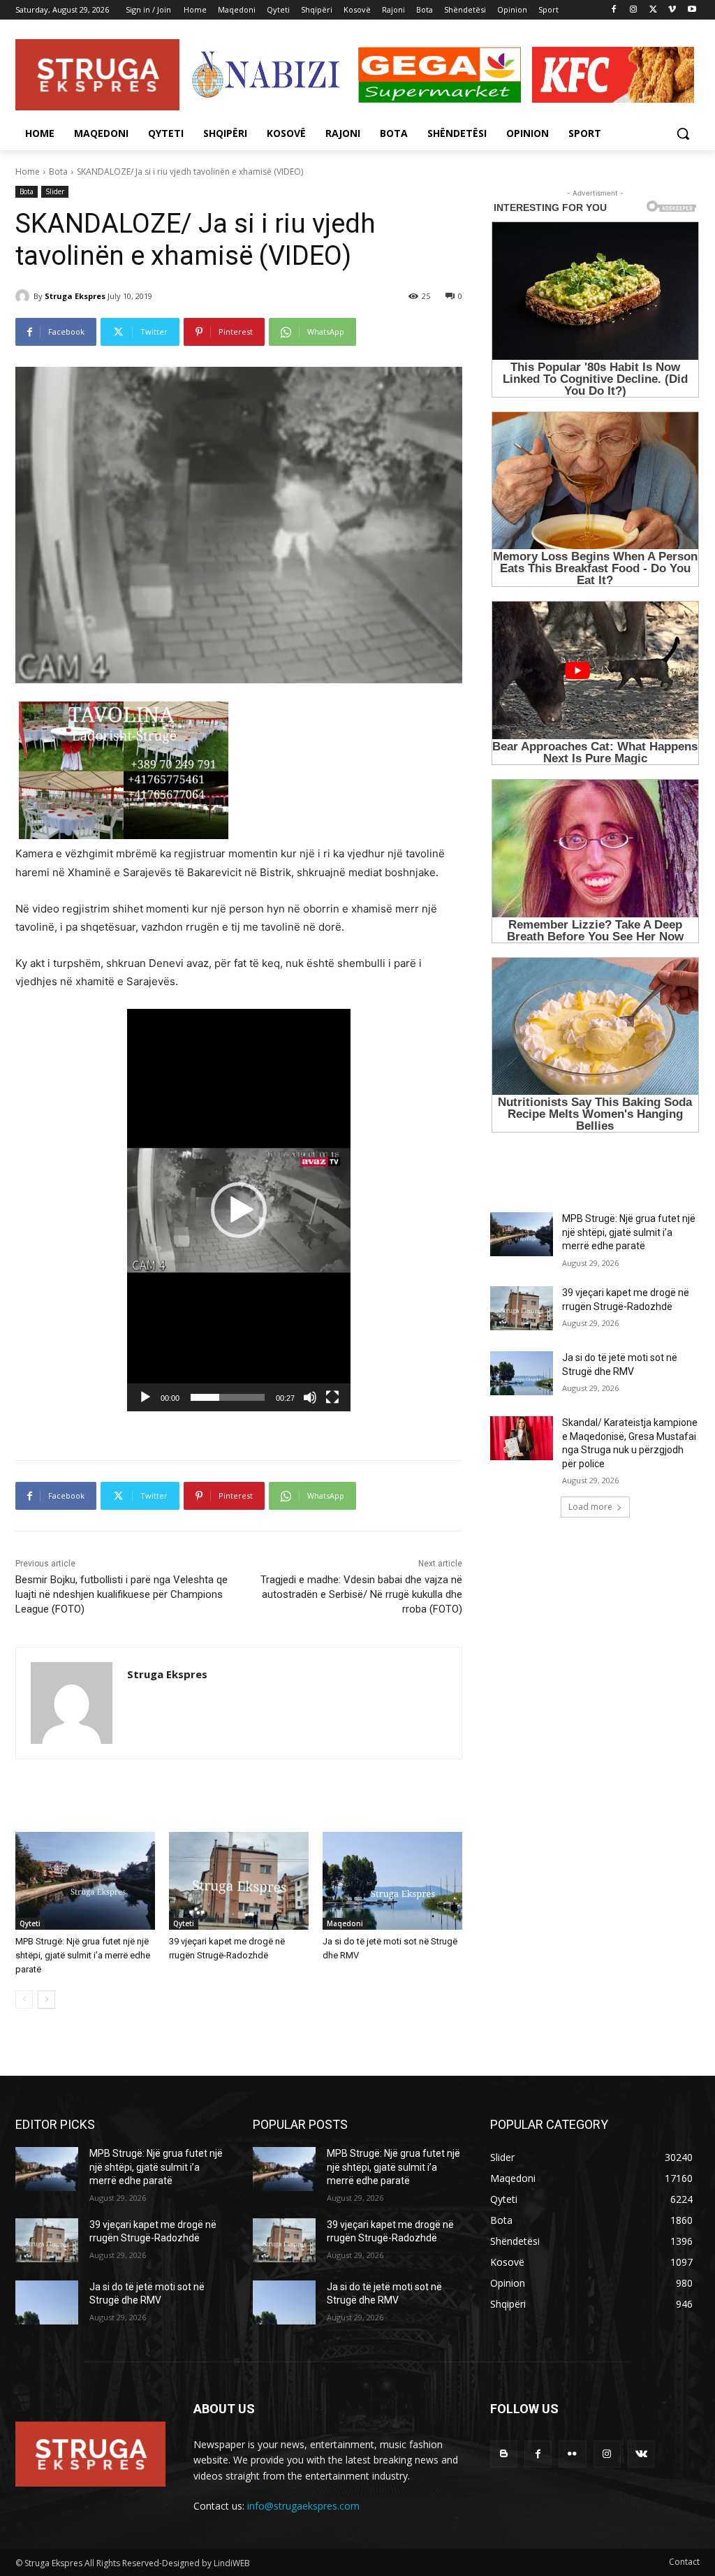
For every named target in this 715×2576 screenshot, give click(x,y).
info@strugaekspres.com (303, 2506)
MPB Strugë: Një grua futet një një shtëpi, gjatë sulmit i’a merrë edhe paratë (83, 1955)
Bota (58, 172)
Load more (590, 1507)
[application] (239, 1210)
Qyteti (30, 1923)
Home (28, 172)
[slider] (228, 1397)
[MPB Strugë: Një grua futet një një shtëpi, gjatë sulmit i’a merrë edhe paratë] (85, 1881)
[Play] (145, 1397)
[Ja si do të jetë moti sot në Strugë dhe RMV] (392, 1881)
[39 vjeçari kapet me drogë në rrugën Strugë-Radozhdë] (239, 1881)
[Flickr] (572, 2454)
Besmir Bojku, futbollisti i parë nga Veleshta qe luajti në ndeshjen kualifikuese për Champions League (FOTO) (121, 1594)
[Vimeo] (672, 10)
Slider (55, 191)
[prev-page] (24, 2000)
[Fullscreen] (332, 1397)
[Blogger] (504, 2454)
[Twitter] (653, 10)
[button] (683, 133)
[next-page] (46, 2000)
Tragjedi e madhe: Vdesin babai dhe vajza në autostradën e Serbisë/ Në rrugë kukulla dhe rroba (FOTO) (361, 1594)
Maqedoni (345, 1923)
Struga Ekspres (75, 296)
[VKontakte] (641, 2454)
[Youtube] (692, 10)
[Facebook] (614, 10)
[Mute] (310, 1397)
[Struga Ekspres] (24, 296)
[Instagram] (634, 10)
